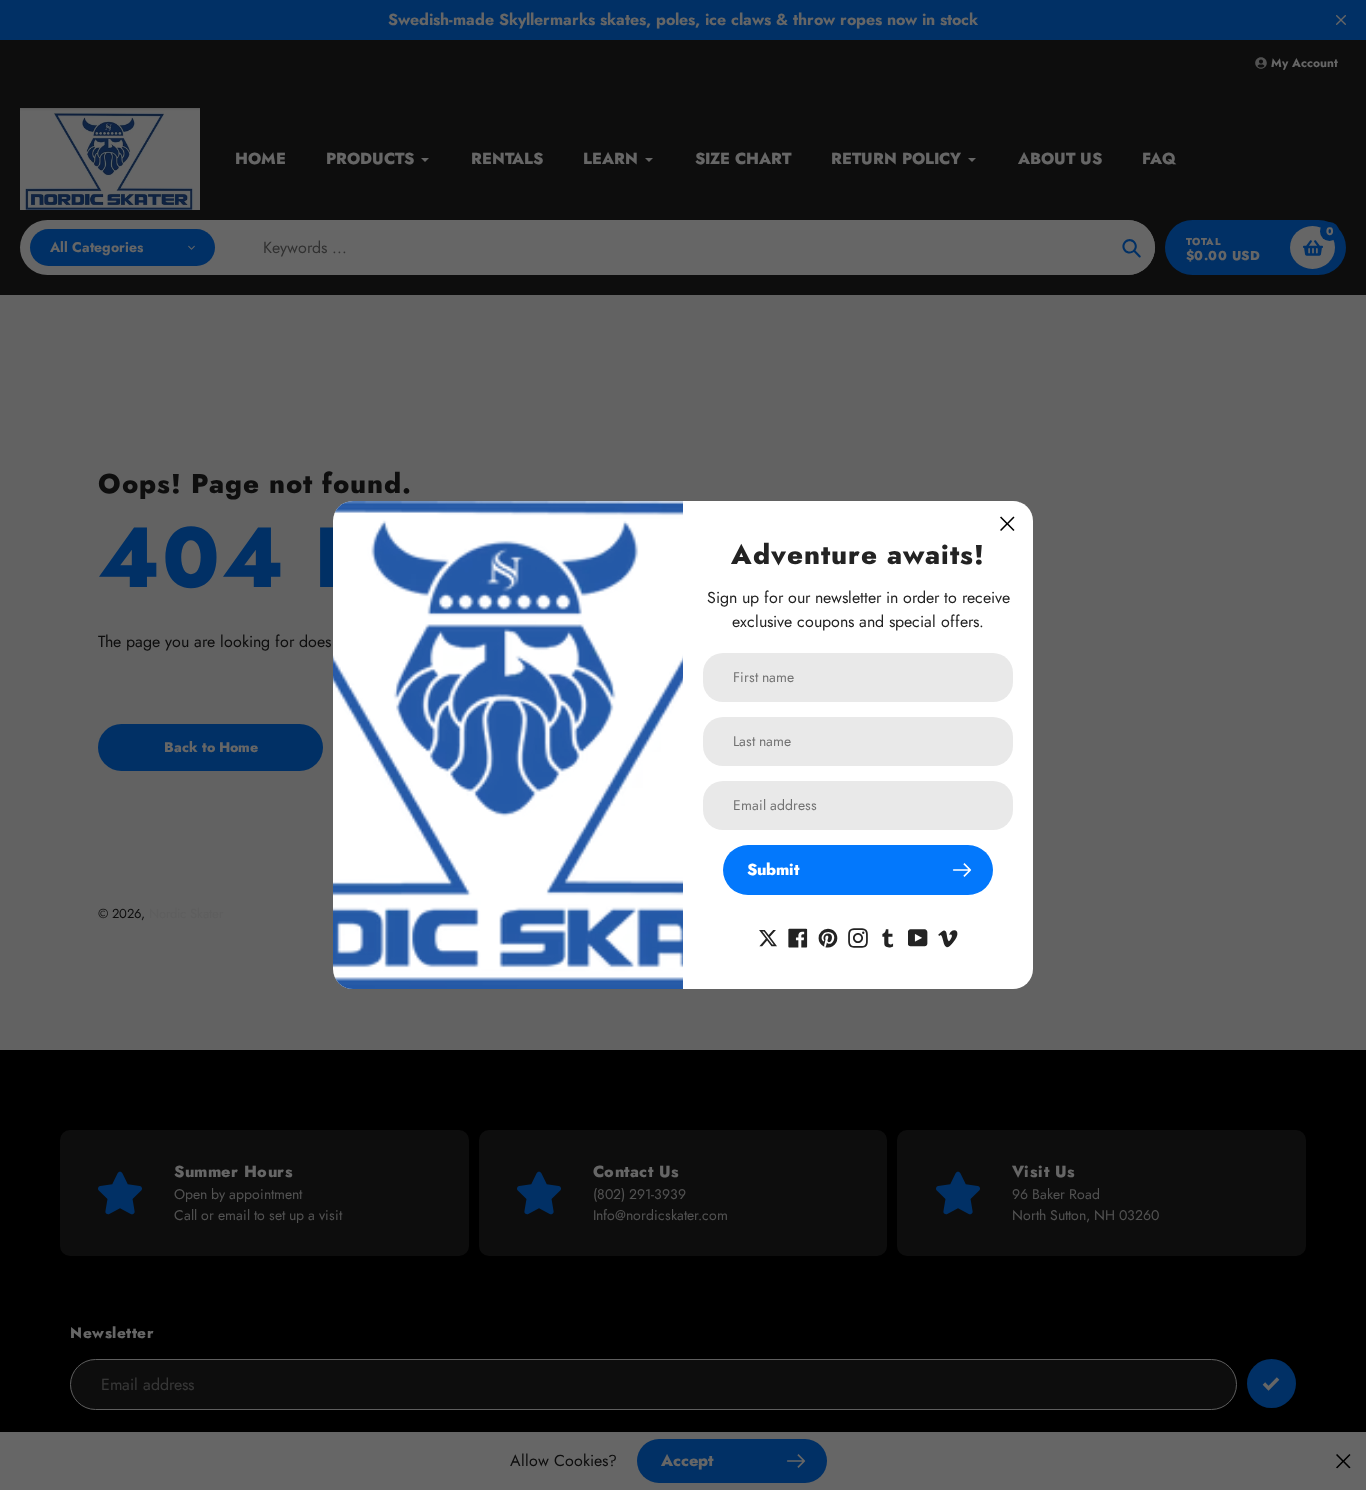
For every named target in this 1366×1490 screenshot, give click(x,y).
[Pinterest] (828, 936)
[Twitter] (768, 936)
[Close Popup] (1007, 523)
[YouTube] (918, 936)
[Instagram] (858, 936)
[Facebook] (798, 936)
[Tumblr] (888, 936)
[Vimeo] (948, 936)
